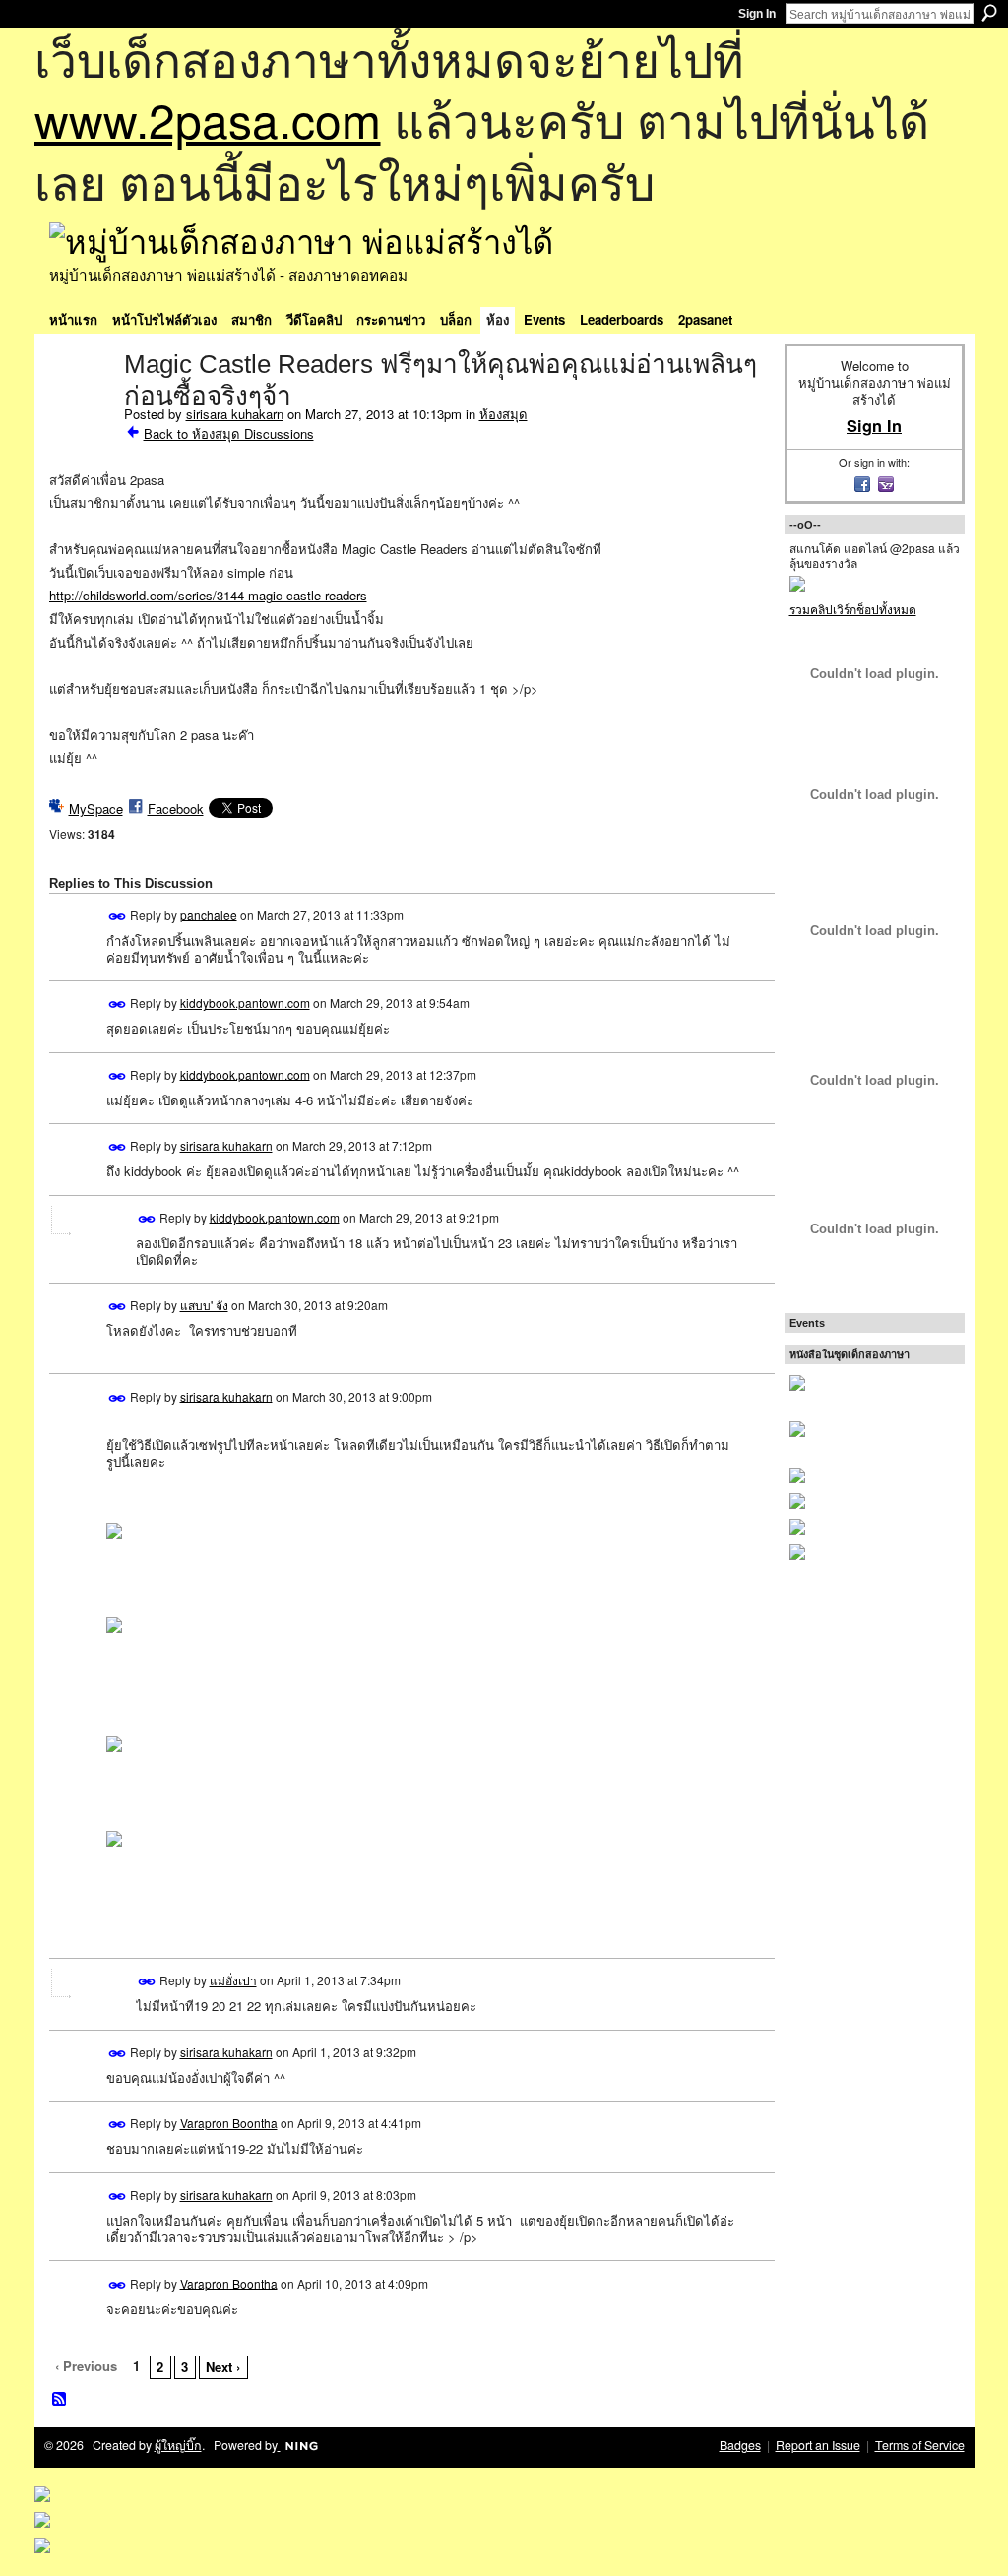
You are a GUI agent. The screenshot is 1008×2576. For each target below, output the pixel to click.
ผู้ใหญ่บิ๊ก (178, 2445)
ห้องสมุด (504, 414)
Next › (223, 2367)
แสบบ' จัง (204, 1305)
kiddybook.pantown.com (245, 1003)
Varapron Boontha (229, 2123)
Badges (740, 2445)
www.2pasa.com (208, 119)
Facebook (176, 809)
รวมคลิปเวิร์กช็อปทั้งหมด (853, 609)
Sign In (757, 14)
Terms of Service (920, 2445)
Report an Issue (818, 2445)
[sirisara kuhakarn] (81, 406)
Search (989, 13)
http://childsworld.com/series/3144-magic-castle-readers (208, 595)
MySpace (96, 809)
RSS (60, 2400)
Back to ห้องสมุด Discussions (229, 434)
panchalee (209, 914)
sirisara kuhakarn (235, 414)
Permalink (118, 917)
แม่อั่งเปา (233, 1980)
